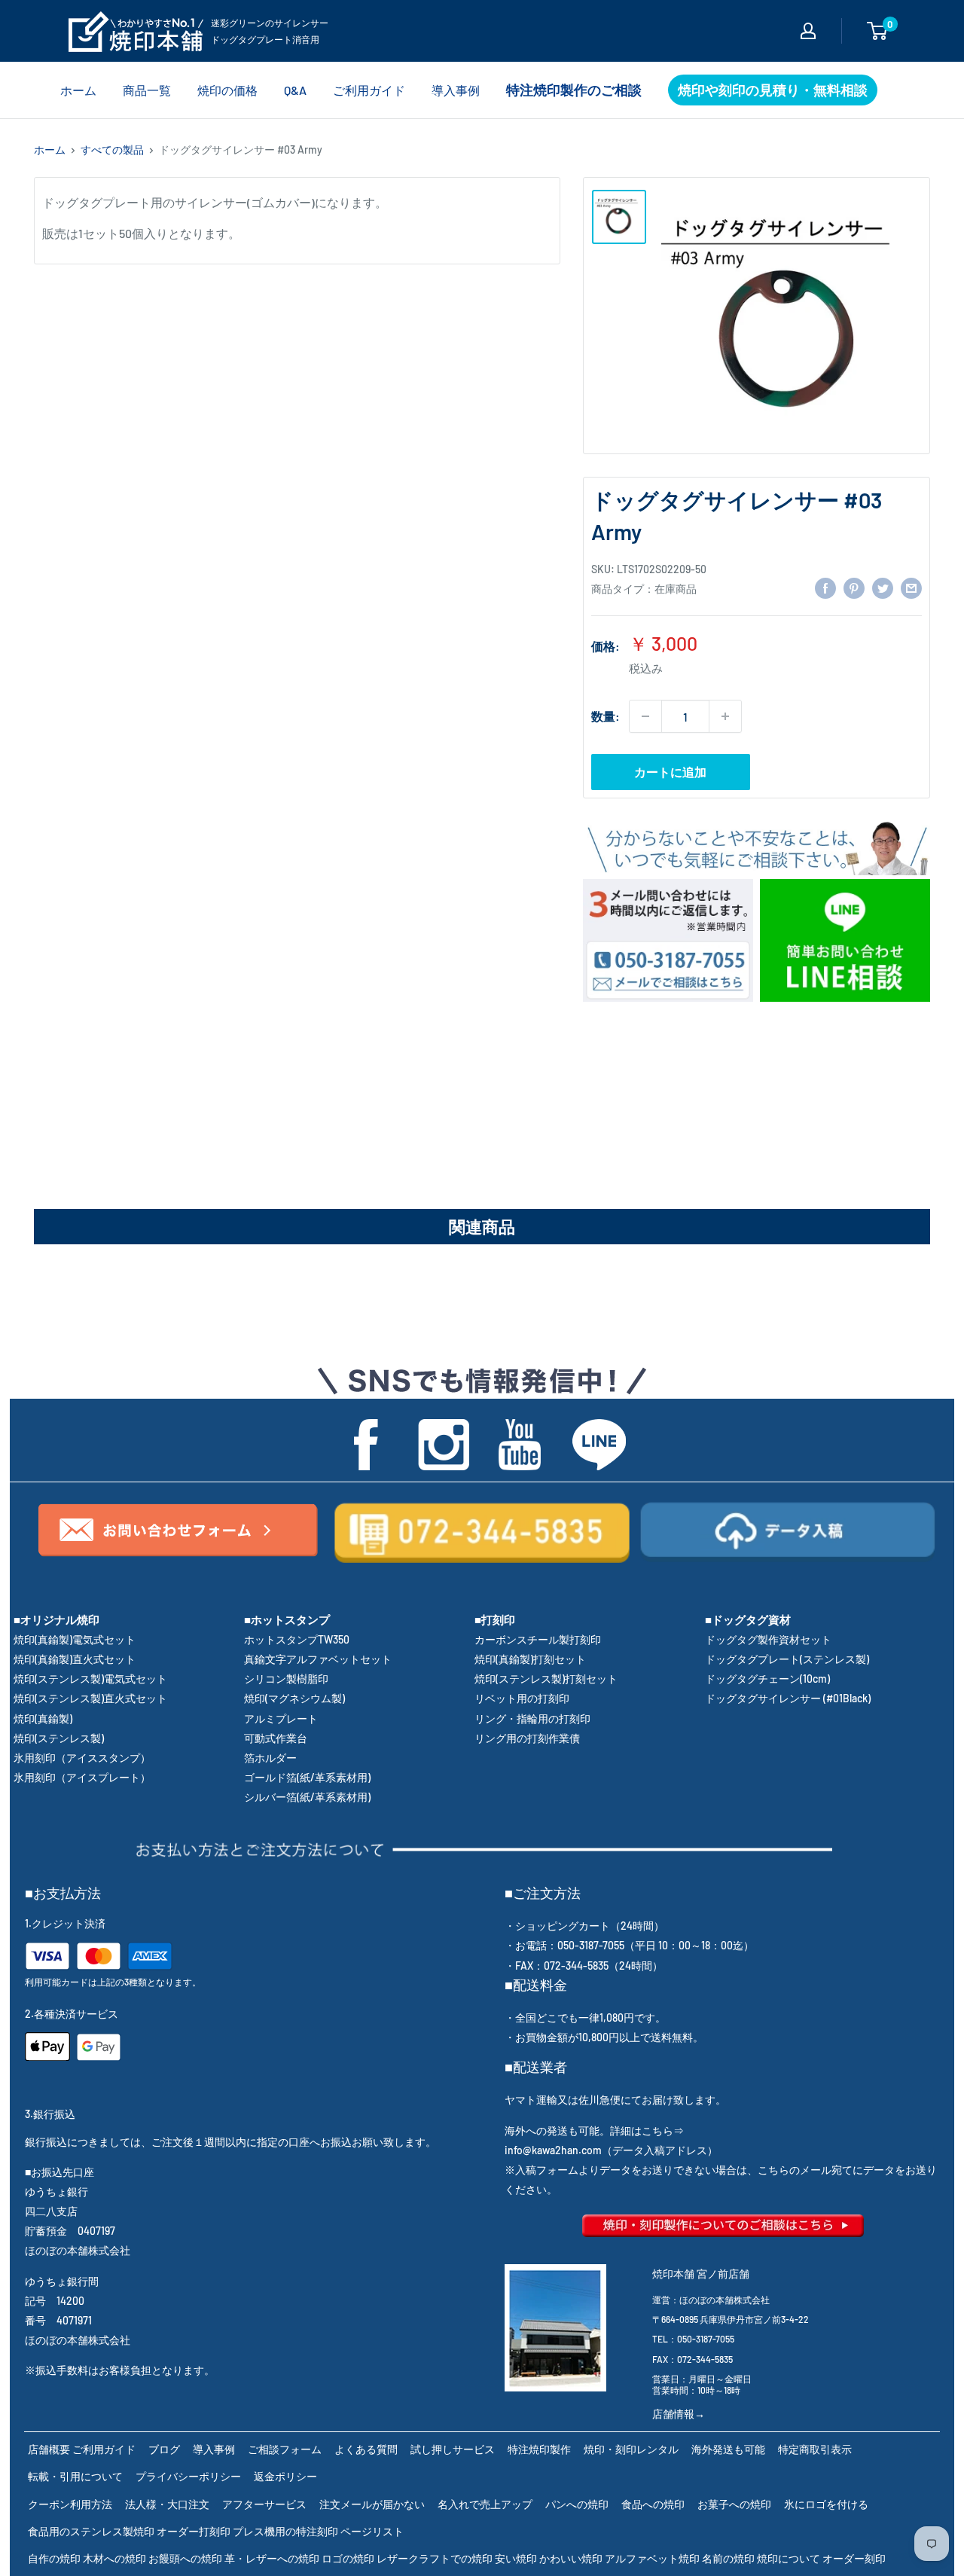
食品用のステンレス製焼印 (91, 2531)
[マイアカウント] (808, 31)
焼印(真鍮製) (43, 1718)
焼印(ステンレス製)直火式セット (90, 1698)
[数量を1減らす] (645, 716)
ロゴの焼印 (348, 2558)
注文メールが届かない (372, 2504)
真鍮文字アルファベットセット (318, 1659)
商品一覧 (147, 90)
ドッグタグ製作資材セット (768, 1639)
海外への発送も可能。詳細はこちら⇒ (594, 2130)
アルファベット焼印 (652, 2558)
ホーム (78, 90)
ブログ (164, 2449)
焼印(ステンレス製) (59, 1738)
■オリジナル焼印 (56, 1619)
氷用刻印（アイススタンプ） (82, 1758)
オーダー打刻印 (194, 2531)
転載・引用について (75, 2476)
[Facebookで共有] (825, 587)
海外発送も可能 (728, 2449)
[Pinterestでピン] (854, 587)
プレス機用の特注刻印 (285, 2531)
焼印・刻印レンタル (631, 2449)
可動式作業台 (276, 1738)
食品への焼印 (653, 2504)
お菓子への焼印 (734, 2504)
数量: (606, 716)
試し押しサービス (453, 2449)
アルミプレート (281, 1718)
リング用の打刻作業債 (527, 1738)
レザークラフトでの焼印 (435, 2558)
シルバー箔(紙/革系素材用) (307, 1797)
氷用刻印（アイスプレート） (82, 1777)
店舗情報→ (679, 2414)
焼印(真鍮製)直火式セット (75, 1659)
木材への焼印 (114, 2558)
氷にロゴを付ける (826, 2504)
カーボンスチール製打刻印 (538, 1639)
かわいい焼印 (571, 2558)
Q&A (295, 90)
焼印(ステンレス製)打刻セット (546, 1679)
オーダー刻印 (854, 2558)
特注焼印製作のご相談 (574, 90)
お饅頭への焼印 (185, 2558)
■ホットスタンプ (287, 1619)
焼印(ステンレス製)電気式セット (90, 1679)
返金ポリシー (285, 2476)
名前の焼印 (728, 2558)
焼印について (789, 2558)
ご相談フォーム (285, 2449)
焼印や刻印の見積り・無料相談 (773, 90)
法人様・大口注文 (167, 2504)
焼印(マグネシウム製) (294, 1698)
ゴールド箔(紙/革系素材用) (307, 1777)
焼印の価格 (227, 90)
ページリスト (372, 2531)
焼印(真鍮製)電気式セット (75, 1639)
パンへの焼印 (577, 2504)
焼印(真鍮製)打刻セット (530, 1659)
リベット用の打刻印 (522, 1698)
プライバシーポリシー (188, 2476)
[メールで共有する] (911, 587)
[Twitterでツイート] (883, 587)
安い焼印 (516, 2558)
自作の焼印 (54, 2558)
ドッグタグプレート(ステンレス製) (787, 1659)
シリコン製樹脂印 (286, 1679)
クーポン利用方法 (70, 2504)
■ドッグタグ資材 (748, 1619)
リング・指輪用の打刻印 (532, 1718)
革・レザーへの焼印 (272, 2558)
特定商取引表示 (815, 2449)
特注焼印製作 (539, 2449)
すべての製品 (112, 150)
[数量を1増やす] (725, 716)
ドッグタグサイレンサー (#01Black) (788, 1698)
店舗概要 (49, 2449)
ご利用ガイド (369, 90)
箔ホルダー (270, 1758)
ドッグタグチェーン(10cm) (767, 1679)
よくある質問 (366, 2449)
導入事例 (456, 90)
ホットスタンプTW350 (297, 1639)
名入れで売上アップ (485, 2504)
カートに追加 (670, 772)
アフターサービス (264, 2504)
